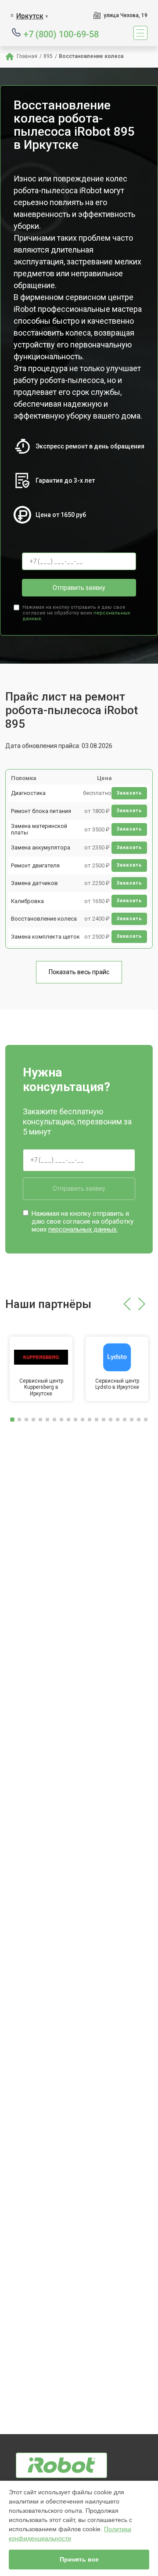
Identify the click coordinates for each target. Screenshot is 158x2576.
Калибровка (27, 901)
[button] (127, 1304)
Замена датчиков (34, 883)
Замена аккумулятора (41, 847)
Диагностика (28, 793)
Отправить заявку (79, 588)
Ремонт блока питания (41, 811)
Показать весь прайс (79, 972)
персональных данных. (83, 1229)
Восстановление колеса (44, 919)
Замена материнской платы (39, 829)
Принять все (79, 2559)
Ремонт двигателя (35, 865)
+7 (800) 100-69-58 (61, 34)
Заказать (129, 793)
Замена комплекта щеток (45, 937)
